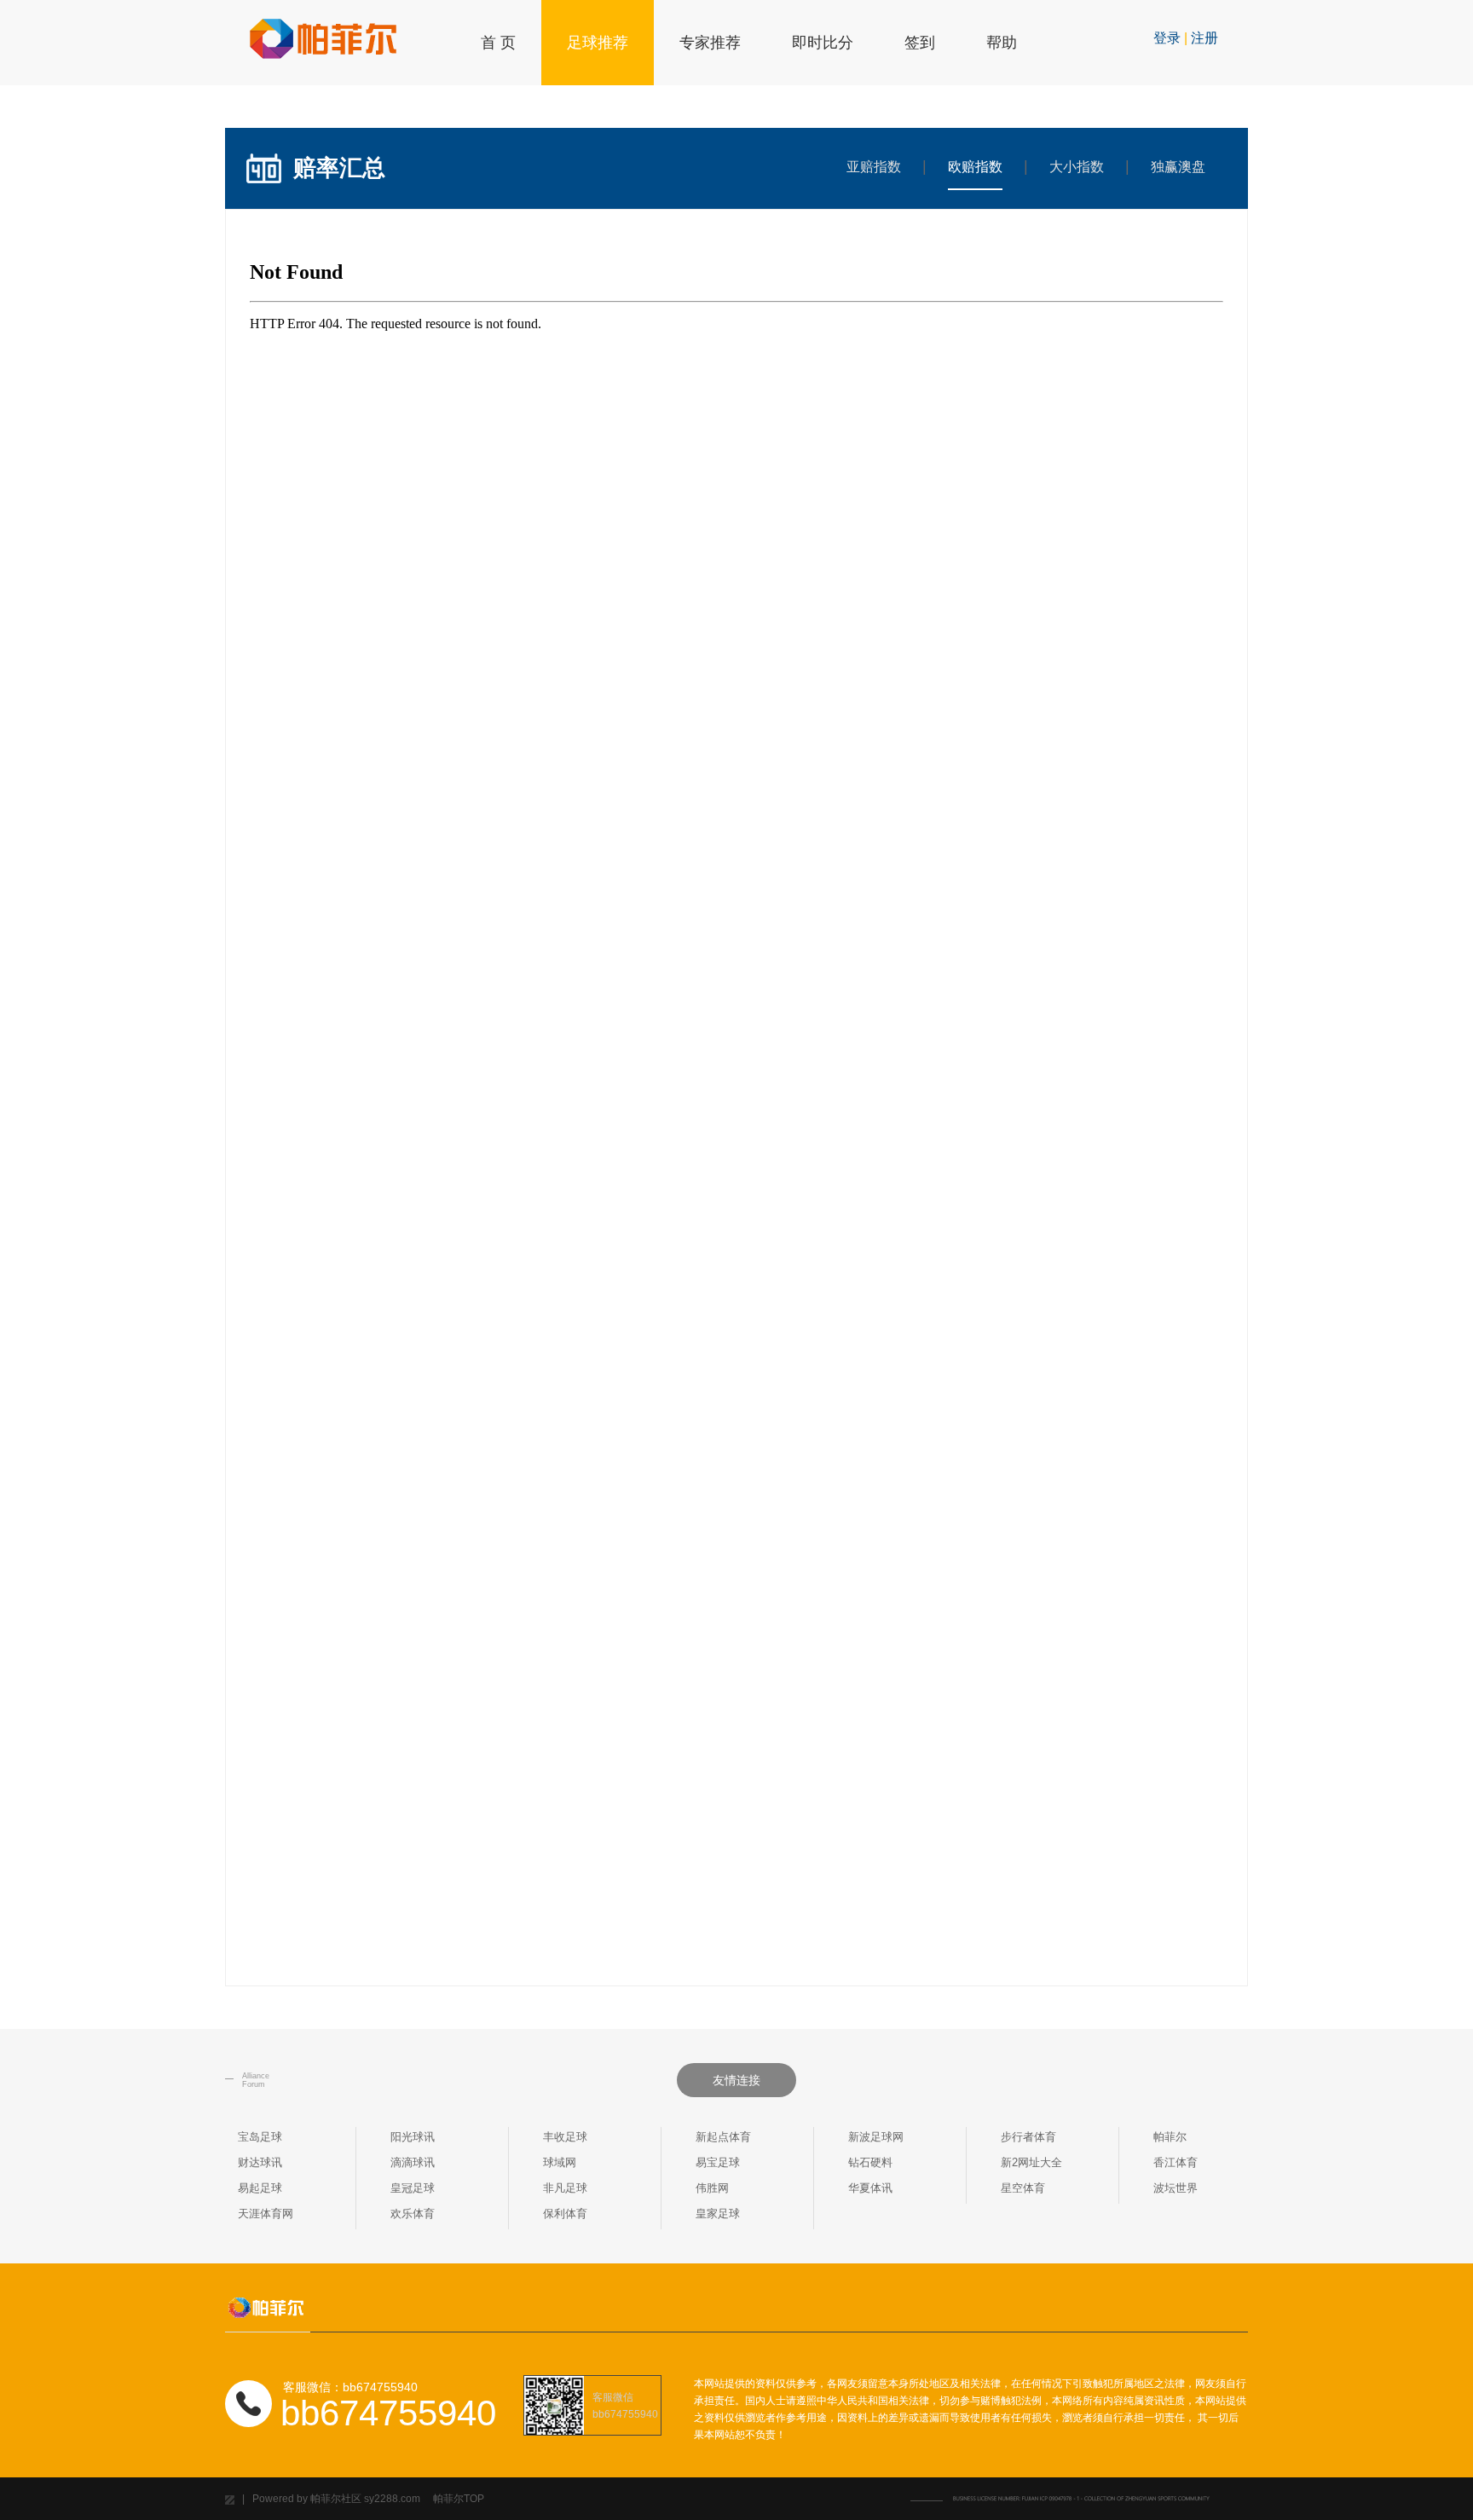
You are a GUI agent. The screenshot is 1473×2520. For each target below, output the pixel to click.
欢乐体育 (413, 2214)
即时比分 (823, 43)
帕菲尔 (1170, 2137)
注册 (1204, 38)
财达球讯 (260, 2162)
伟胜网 (712, 2188)
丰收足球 (565, 2137)
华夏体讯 (870, 2188)
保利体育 (565, 2214)
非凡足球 (565, 2188)
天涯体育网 (266, 2214)
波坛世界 (1176, 2188)
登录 (1167, 38)
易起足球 (260, 2188)
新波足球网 (876, 2137)
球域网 (560, 2162)
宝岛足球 (260, 2137)
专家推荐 (710, 43)
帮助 (1002, 43)
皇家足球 (718, 2214)
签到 (920, 43)
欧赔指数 (975, 167)
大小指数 (1077, 167)
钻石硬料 (870, 2162)
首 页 (498, 43)
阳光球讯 (413, 2137)
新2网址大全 (1031, 2162)
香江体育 (1176, 2162)
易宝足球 (718, 2162)
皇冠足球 (413, 2188)
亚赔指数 (874, 167)
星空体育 (1023, 2188)
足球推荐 (598, 43)
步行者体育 (1028, 2137)
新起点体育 (723, 2137)
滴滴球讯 (413, 2162)
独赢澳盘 (1178, 167)
